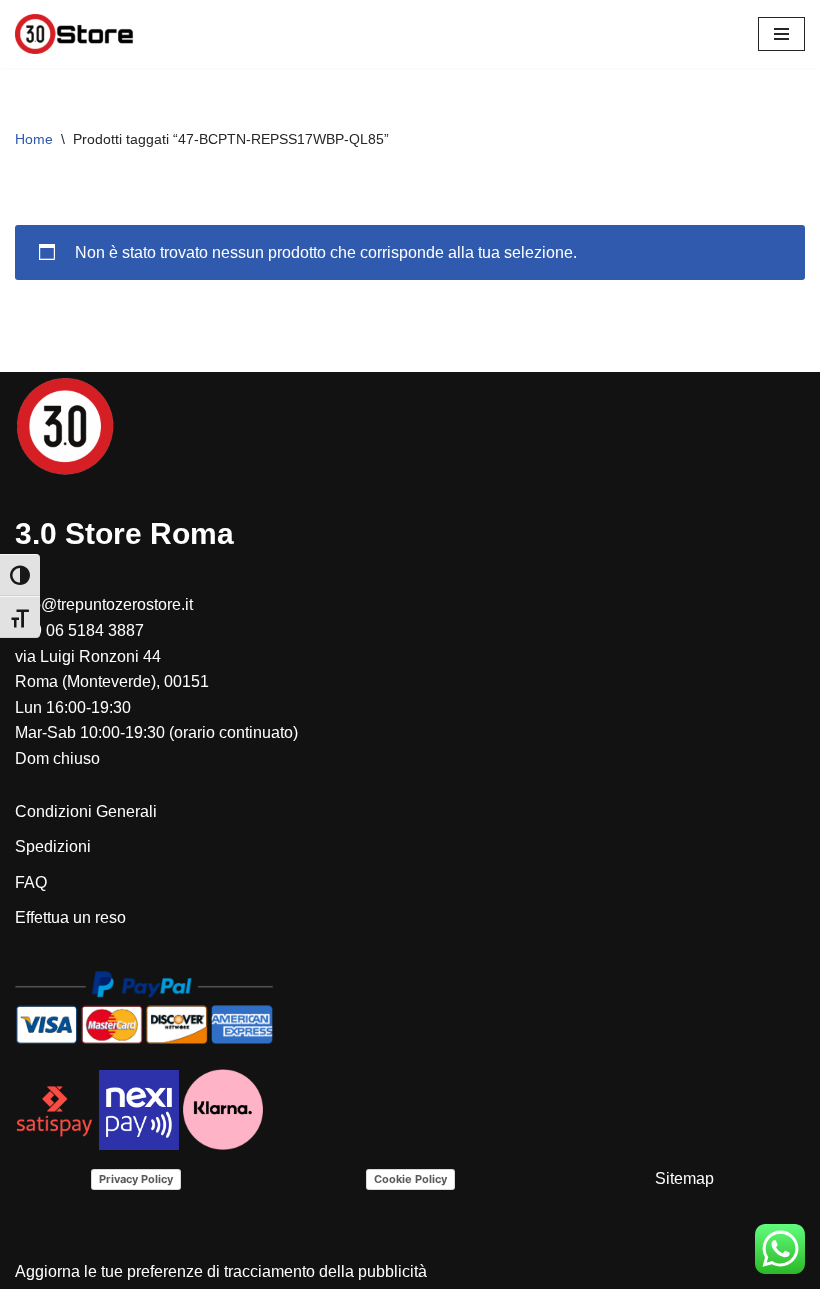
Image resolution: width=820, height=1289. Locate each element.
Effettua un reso (70, 917)
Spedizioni (53, 846)
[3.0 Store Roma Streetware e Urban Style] (75, 34)
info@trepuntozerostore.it (104, 604)
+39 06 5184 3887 (79, 630)
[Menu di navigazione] (781, 34)
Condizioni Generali (86, 811)
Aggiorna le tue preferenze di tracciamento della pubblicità (221, 1271)
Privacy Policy (136, 1179)
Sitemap (684, 1178)
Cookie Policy (410, 1179)
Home (34, 139)
